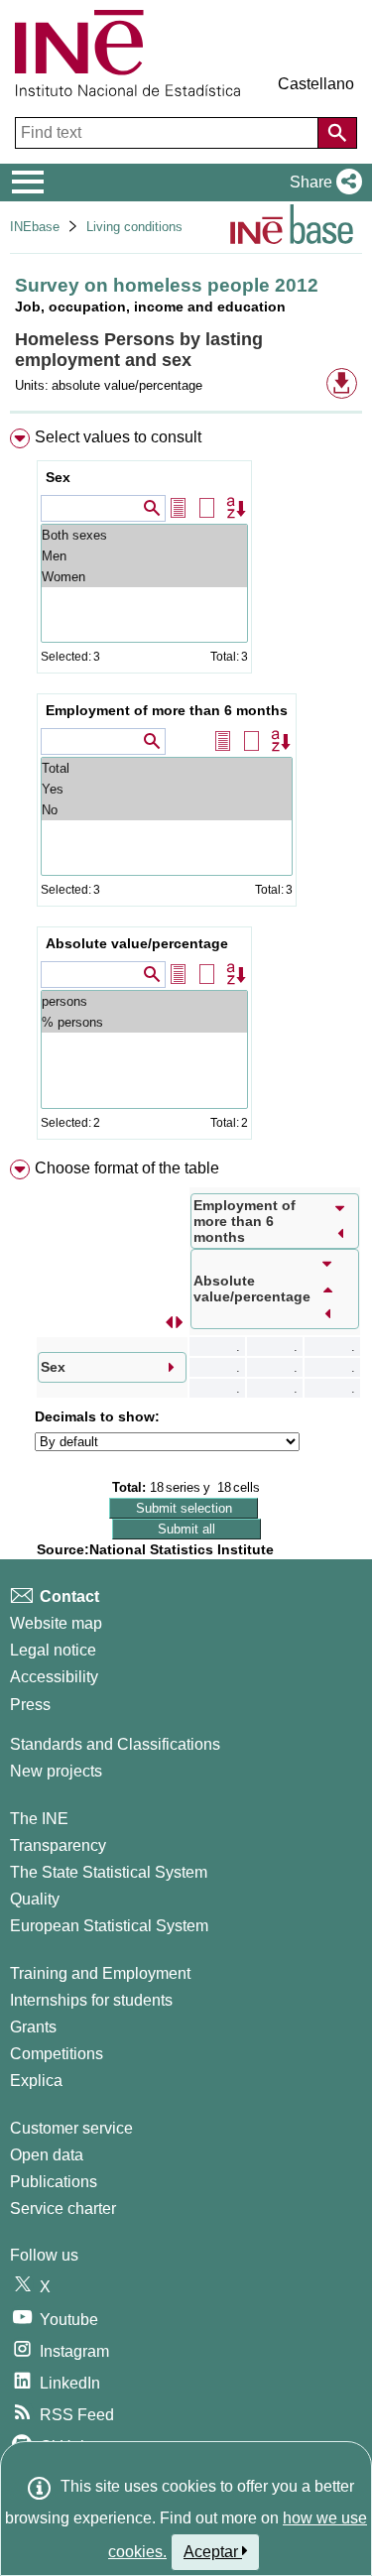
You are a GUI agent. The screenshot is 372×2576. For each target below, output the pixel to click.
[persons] (144, 1001)
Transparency (58, 1845)
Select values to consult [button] (118, 437)
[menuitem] (186, 788)
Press (30, 1705)
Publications (54, 2182)
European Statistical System (109, 1926)
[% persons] (144, 1022)
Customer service (71, 2128)
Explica (36, 2081)
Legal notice (53, 1650)
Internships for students (91, 2000)
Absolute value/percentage (137, 943)
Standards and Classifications (115, 1744)
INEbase (35, 227)
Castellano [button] (316, 84)
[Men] (144, 556)
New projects (56, 1771)
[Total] (167, 768)
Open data (47, 2155)
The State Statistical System (109, 1872)
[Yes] (167, 789)
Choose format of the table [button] (127, 1168)
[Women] (144, 577)
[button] (322, 183)
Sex (58, 477)
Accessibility (54, 1677)
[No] (167, 810)
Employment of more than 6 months (167, 710)
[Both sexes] (144, 535)
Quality (35, 1899)
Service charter (63, 2208)
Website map (56, 1623)
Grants (33, 2027)
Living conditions (134, 227)
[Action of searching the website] (337, 133)
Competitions (57, 2054)
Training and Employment (100, 1973)
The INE (39, 1819)
